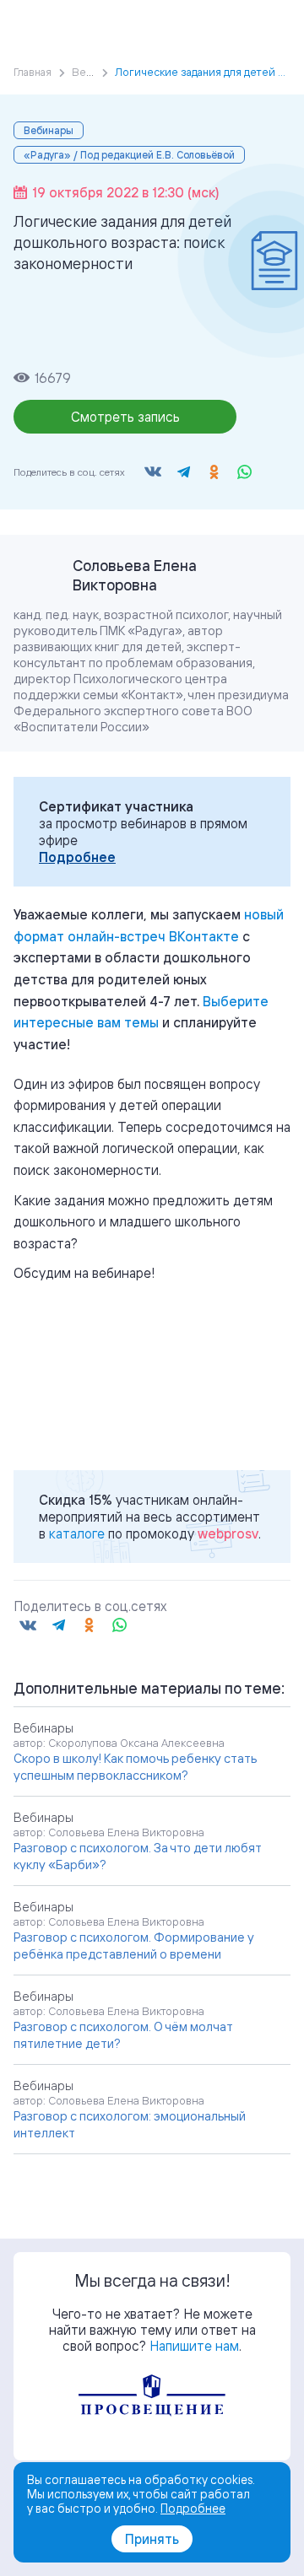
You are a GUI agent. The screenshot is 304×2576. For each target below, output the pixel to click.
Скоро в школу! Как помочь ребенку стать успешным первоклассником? (135, 1767)
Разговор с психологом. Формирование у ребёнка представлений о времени (134, 1945)
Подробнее (77, 857)
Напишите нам (194, 2346)
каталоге (77, 1533)
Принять (152, 2539)
